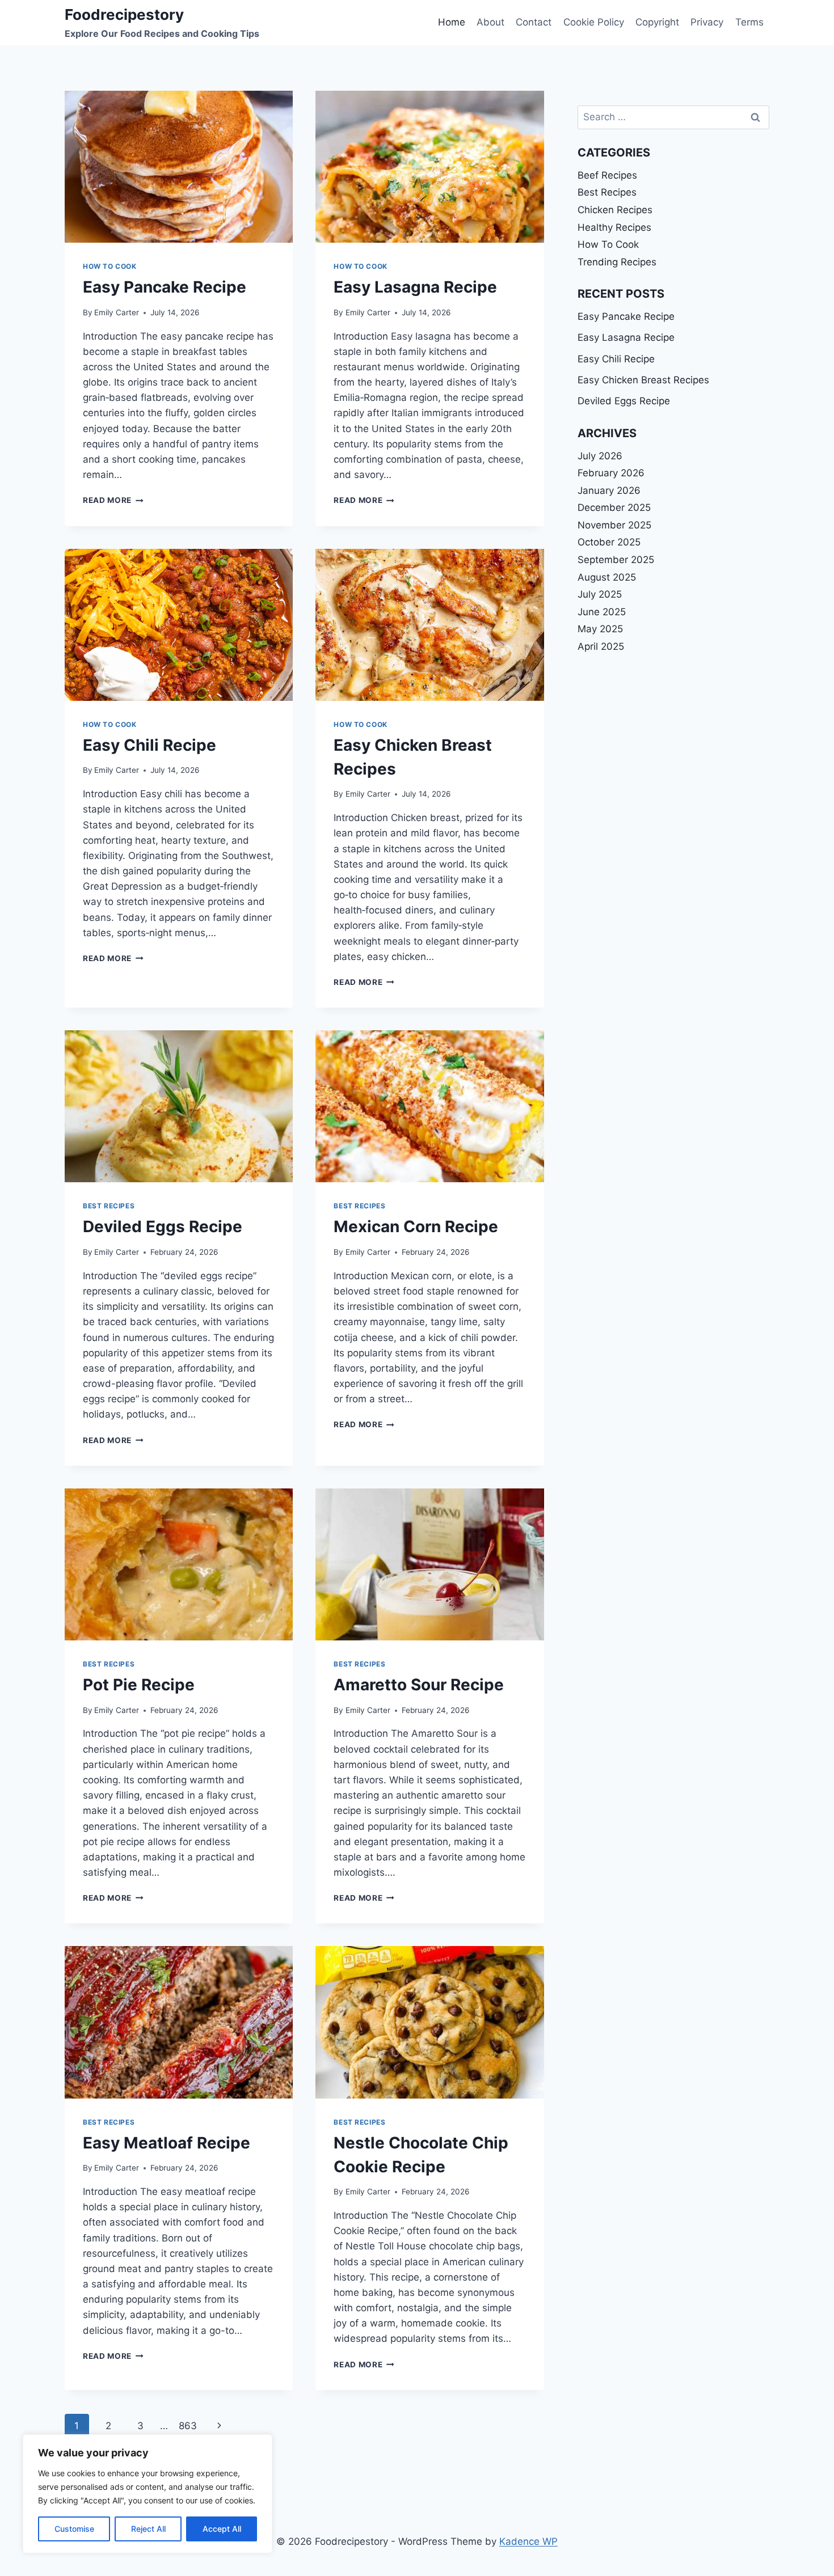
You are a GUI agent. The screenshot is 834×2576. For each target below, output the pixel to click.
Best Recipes (109, 1206)
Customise (74, 2529)
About (490, 22)
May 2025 (600, 629)
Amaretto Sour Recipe (419, 1685)
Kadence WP (528, 2541)
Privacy (707, 22)
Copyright (657, 22)
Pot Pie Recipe (139, 1685)
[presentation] (179, 167)
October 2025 (609, 542)
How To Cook (110, 266)
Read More (113, 500)
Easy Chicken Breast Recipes (643, 380)
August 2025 (607, 577)
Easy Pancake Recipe (165, 287)
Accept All (222, 2529)
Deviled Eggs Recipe (163, 1226)
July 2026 (600, 456)
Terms (749, 22)
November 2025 (614, 525)
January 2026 (609, 490)
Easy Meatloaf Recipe (167, 2143)
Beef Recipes (607, 175)
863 (188, 2426)
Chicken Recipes (615, 210)
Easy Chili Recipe (149, 745)
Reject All (148, 2529)
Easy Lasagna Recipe (415, 287)
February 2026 (611, 473)
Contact (534, 22)
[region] (148, 2494)
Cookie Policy (594, 22)
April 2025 (601, 646)
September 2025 (616, 560)
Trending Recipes (617, 262)
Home (452, 22)
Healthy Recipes (614, 227)
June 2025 (602, 612)
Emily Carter (117, 312)
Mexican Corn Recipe (416, 1226)
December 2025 (614, 507)
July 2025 (600, 594)
